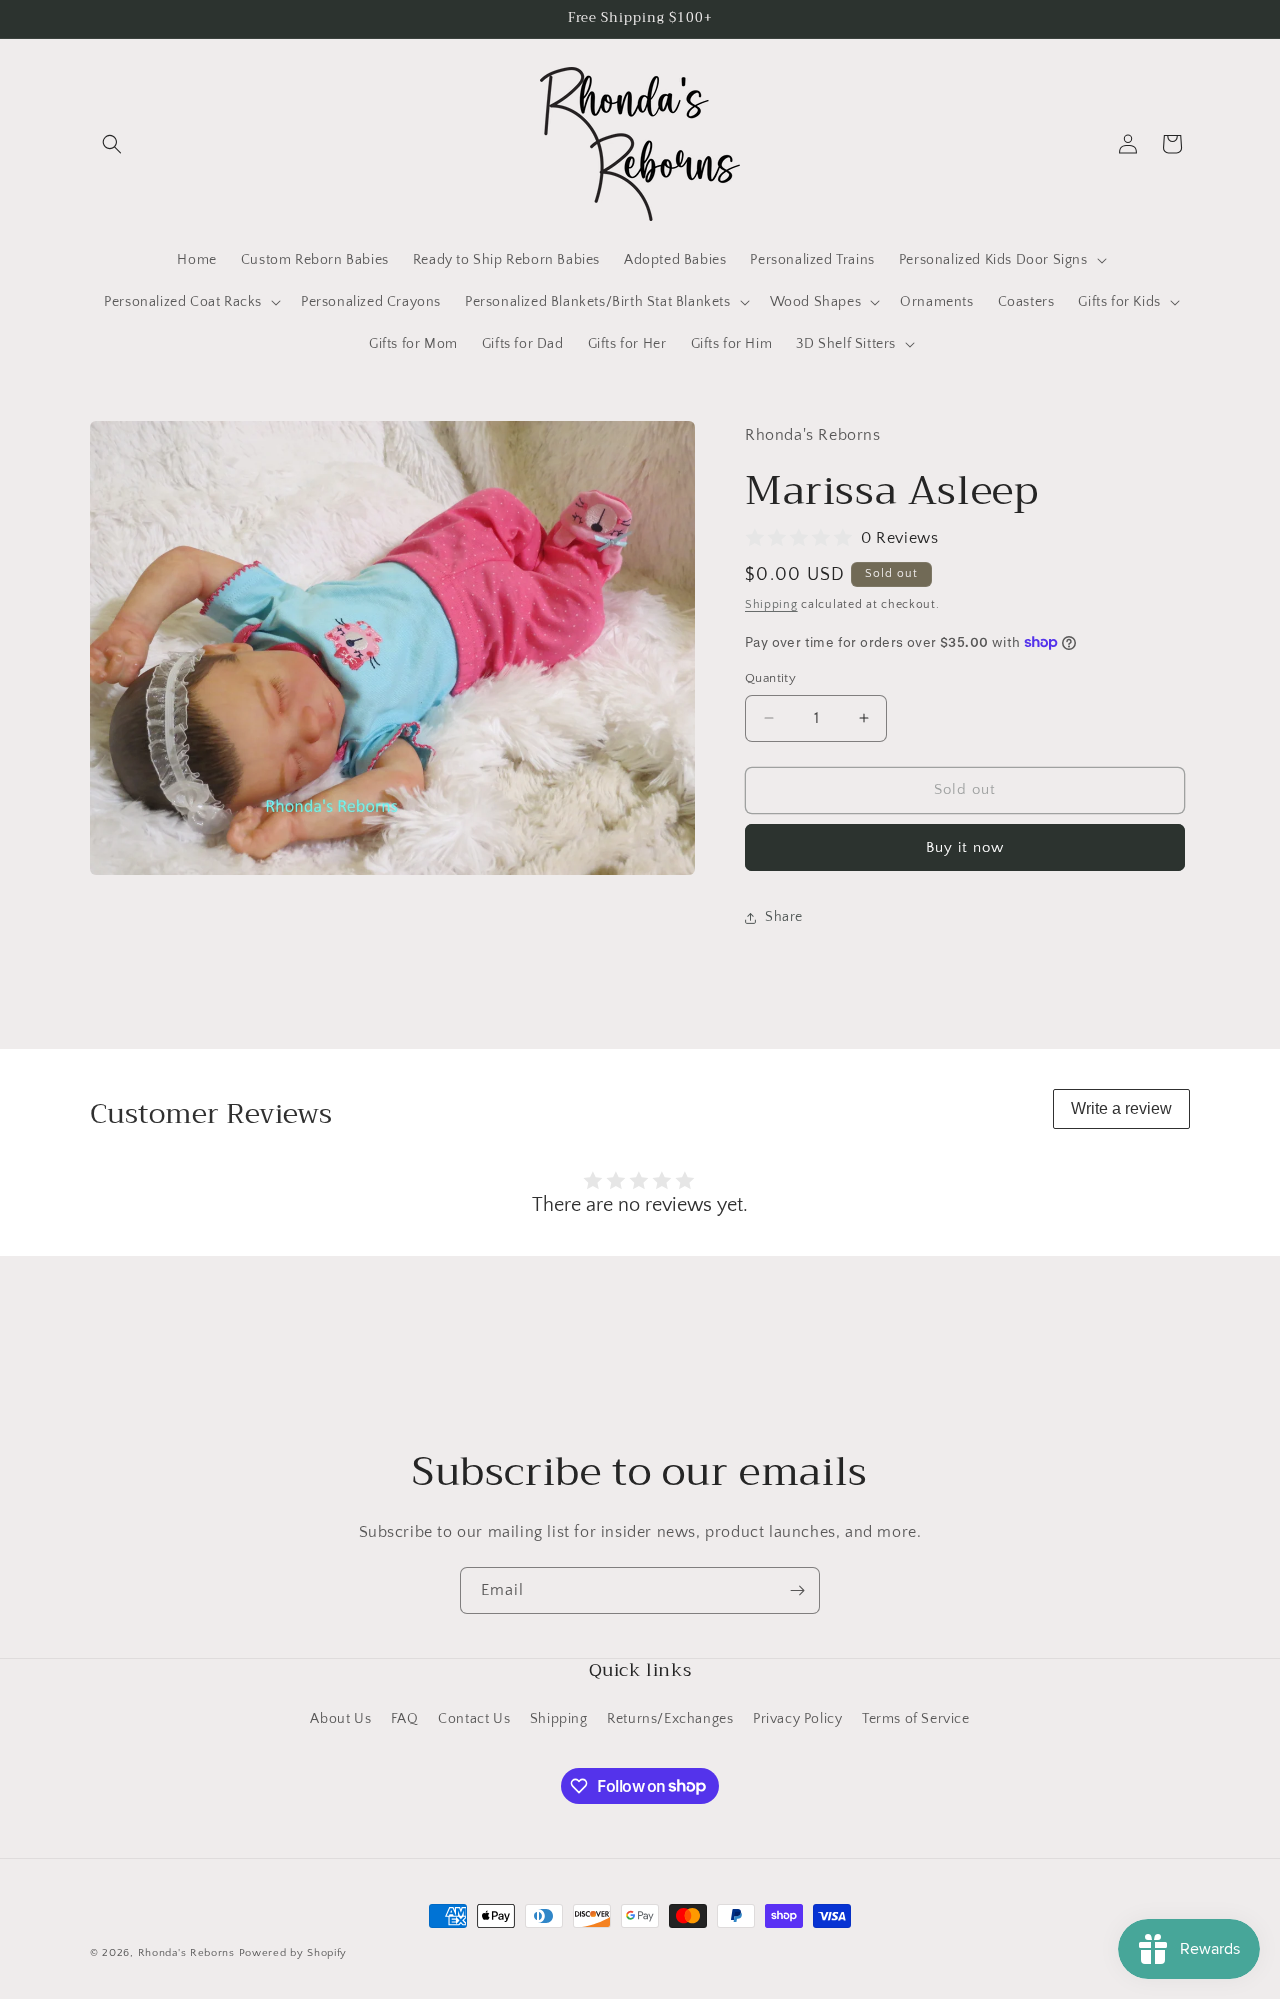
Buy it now (965, 847)
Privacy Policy (797, 1719)
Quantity (770, 678)
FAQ (405, 1719)
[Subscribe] (797, 1590)
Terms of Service (916, 1719)
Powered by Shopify (293, 1953)
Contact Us (474, 1719)
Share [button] (784, 917)
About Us (340, 1719)
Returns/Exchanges (670, 1719)
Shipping (771, 604)
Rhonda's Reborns (186, 1953)
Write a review (1121, 1108)
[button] (112, 144)
